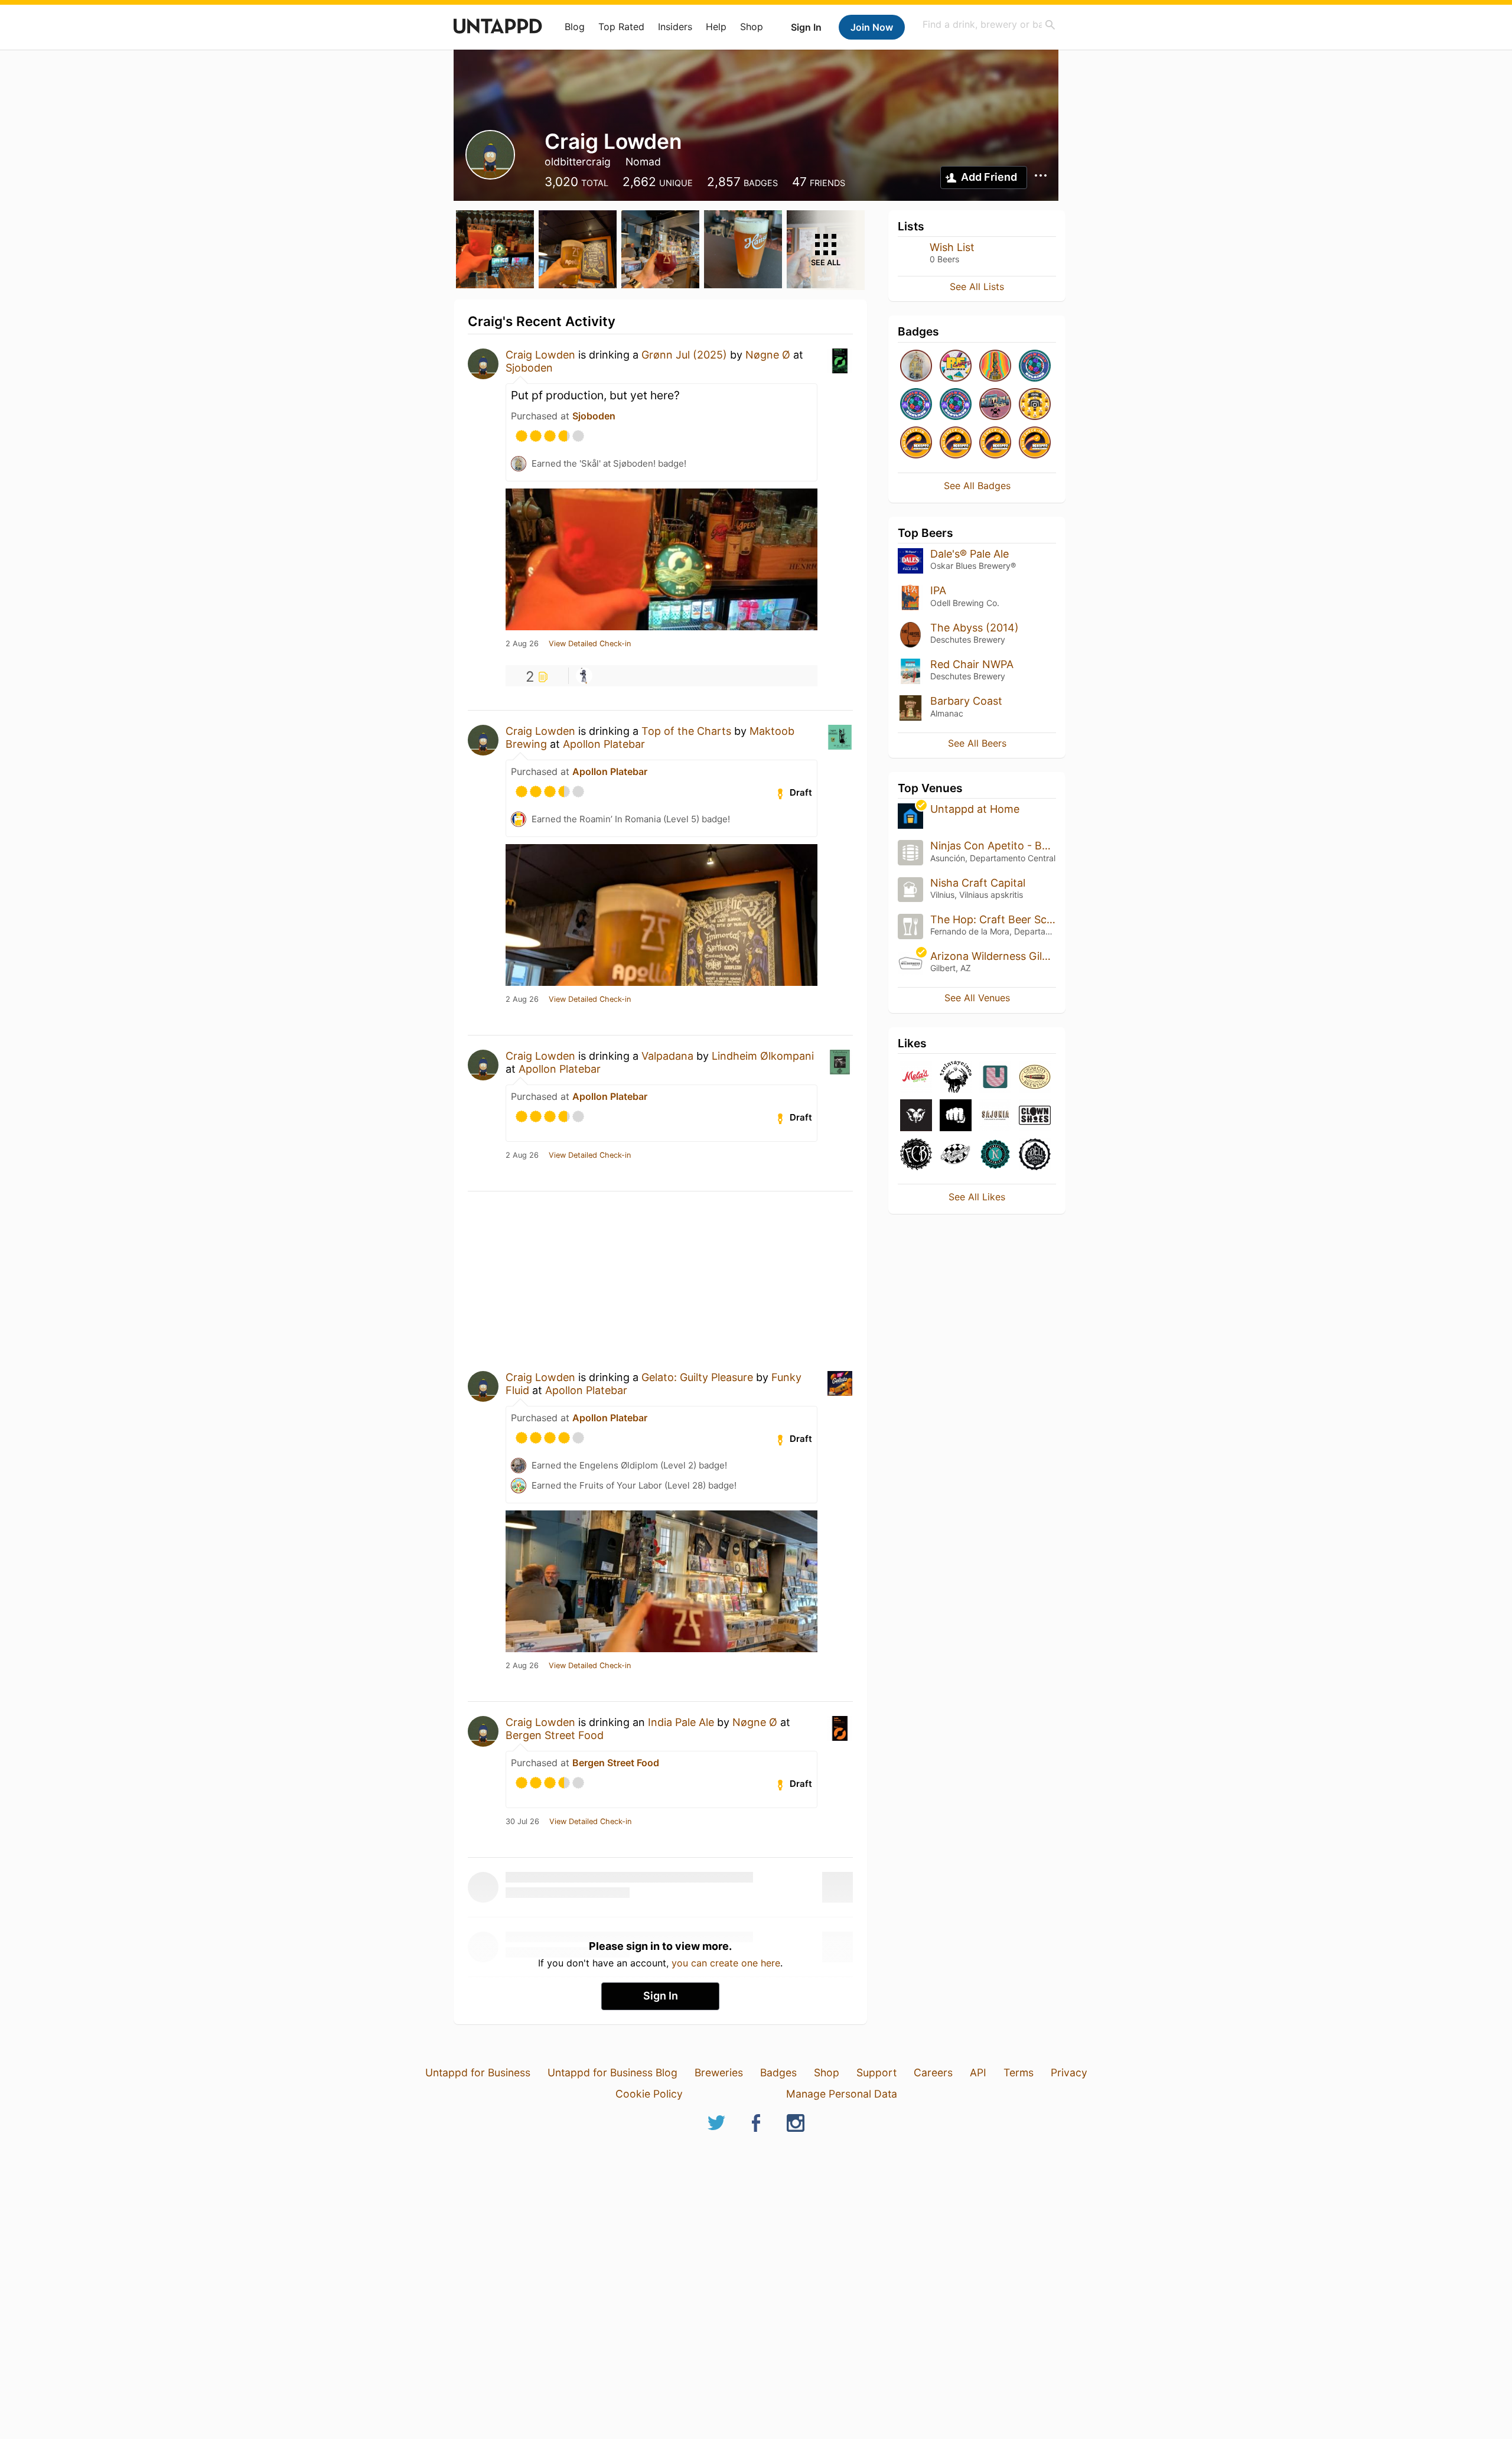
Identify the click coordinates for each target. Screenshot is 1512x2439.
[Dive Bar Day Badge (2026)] (995, 367)
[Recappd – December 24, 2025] (956, 443)
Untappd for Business (478, 2072)
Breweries (719, 2072)
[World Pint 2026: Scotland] (956, 405)
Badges (778, 2072)
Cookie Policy (649, 2094)
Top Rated (621, 27)
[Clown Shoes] (1035, 1116)
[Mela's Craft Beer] (916, 1078)
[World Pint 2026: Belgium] (1035, 367)
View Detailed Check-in (590, 644)
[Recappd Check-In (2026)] (956, 367)
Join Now (872, 27)
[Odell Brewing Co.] (1035, 1155)
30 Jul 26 (522, 1822)
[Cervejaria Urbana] (995, 1078)
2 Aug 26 (522, 644)
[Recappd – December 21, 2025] (1035, 443)
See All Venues (977, 998)
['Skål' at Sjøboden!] (916, 367)
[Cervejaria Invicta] (956, 1116)
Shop (752, 27)
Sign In (806, 27)
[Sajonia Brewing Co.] (995, 1116)
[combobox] (989, 25)
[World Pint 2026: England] (916, 405)
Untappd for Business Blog (612, 2072)
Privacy (1069, 2072)
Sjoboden (529, 368)
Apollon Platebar (604, 744)
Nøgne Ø (768, 355)
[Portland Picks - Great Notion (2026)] (995, 405)
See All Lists (977, 286)
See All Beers (977, 743)
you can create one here (726, 1963)
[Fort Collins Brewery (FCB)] (916, 1155)
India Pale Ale (681, 1722)
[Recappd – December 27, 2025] (916, 443)
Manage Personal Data (842, 2094)
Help (716, 27)
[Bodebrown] (916, 1116)
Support (876, 2072)
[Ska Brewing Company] (956, 1155)
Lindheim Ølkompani (763, 1056)
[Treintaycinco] (956, 1078)
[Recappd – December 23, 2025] (995, 443)
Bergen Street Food (555, 1735)
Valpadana (667, 1056)
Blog (575, 27)
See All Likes (977, 1197)
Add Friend (989, 177)
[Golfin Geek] (584, 676)
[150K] (1035, 405)
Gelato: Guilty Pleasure (697, 1377)
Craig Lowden (540, 355)
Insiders (675, 27)
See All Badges (977, 486)
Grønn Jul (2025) (684, 355)
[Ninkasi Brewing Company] (995, 1155)
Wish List (952, 247)
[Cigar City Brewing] (1035, 1078)
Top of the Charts (686, 731)
